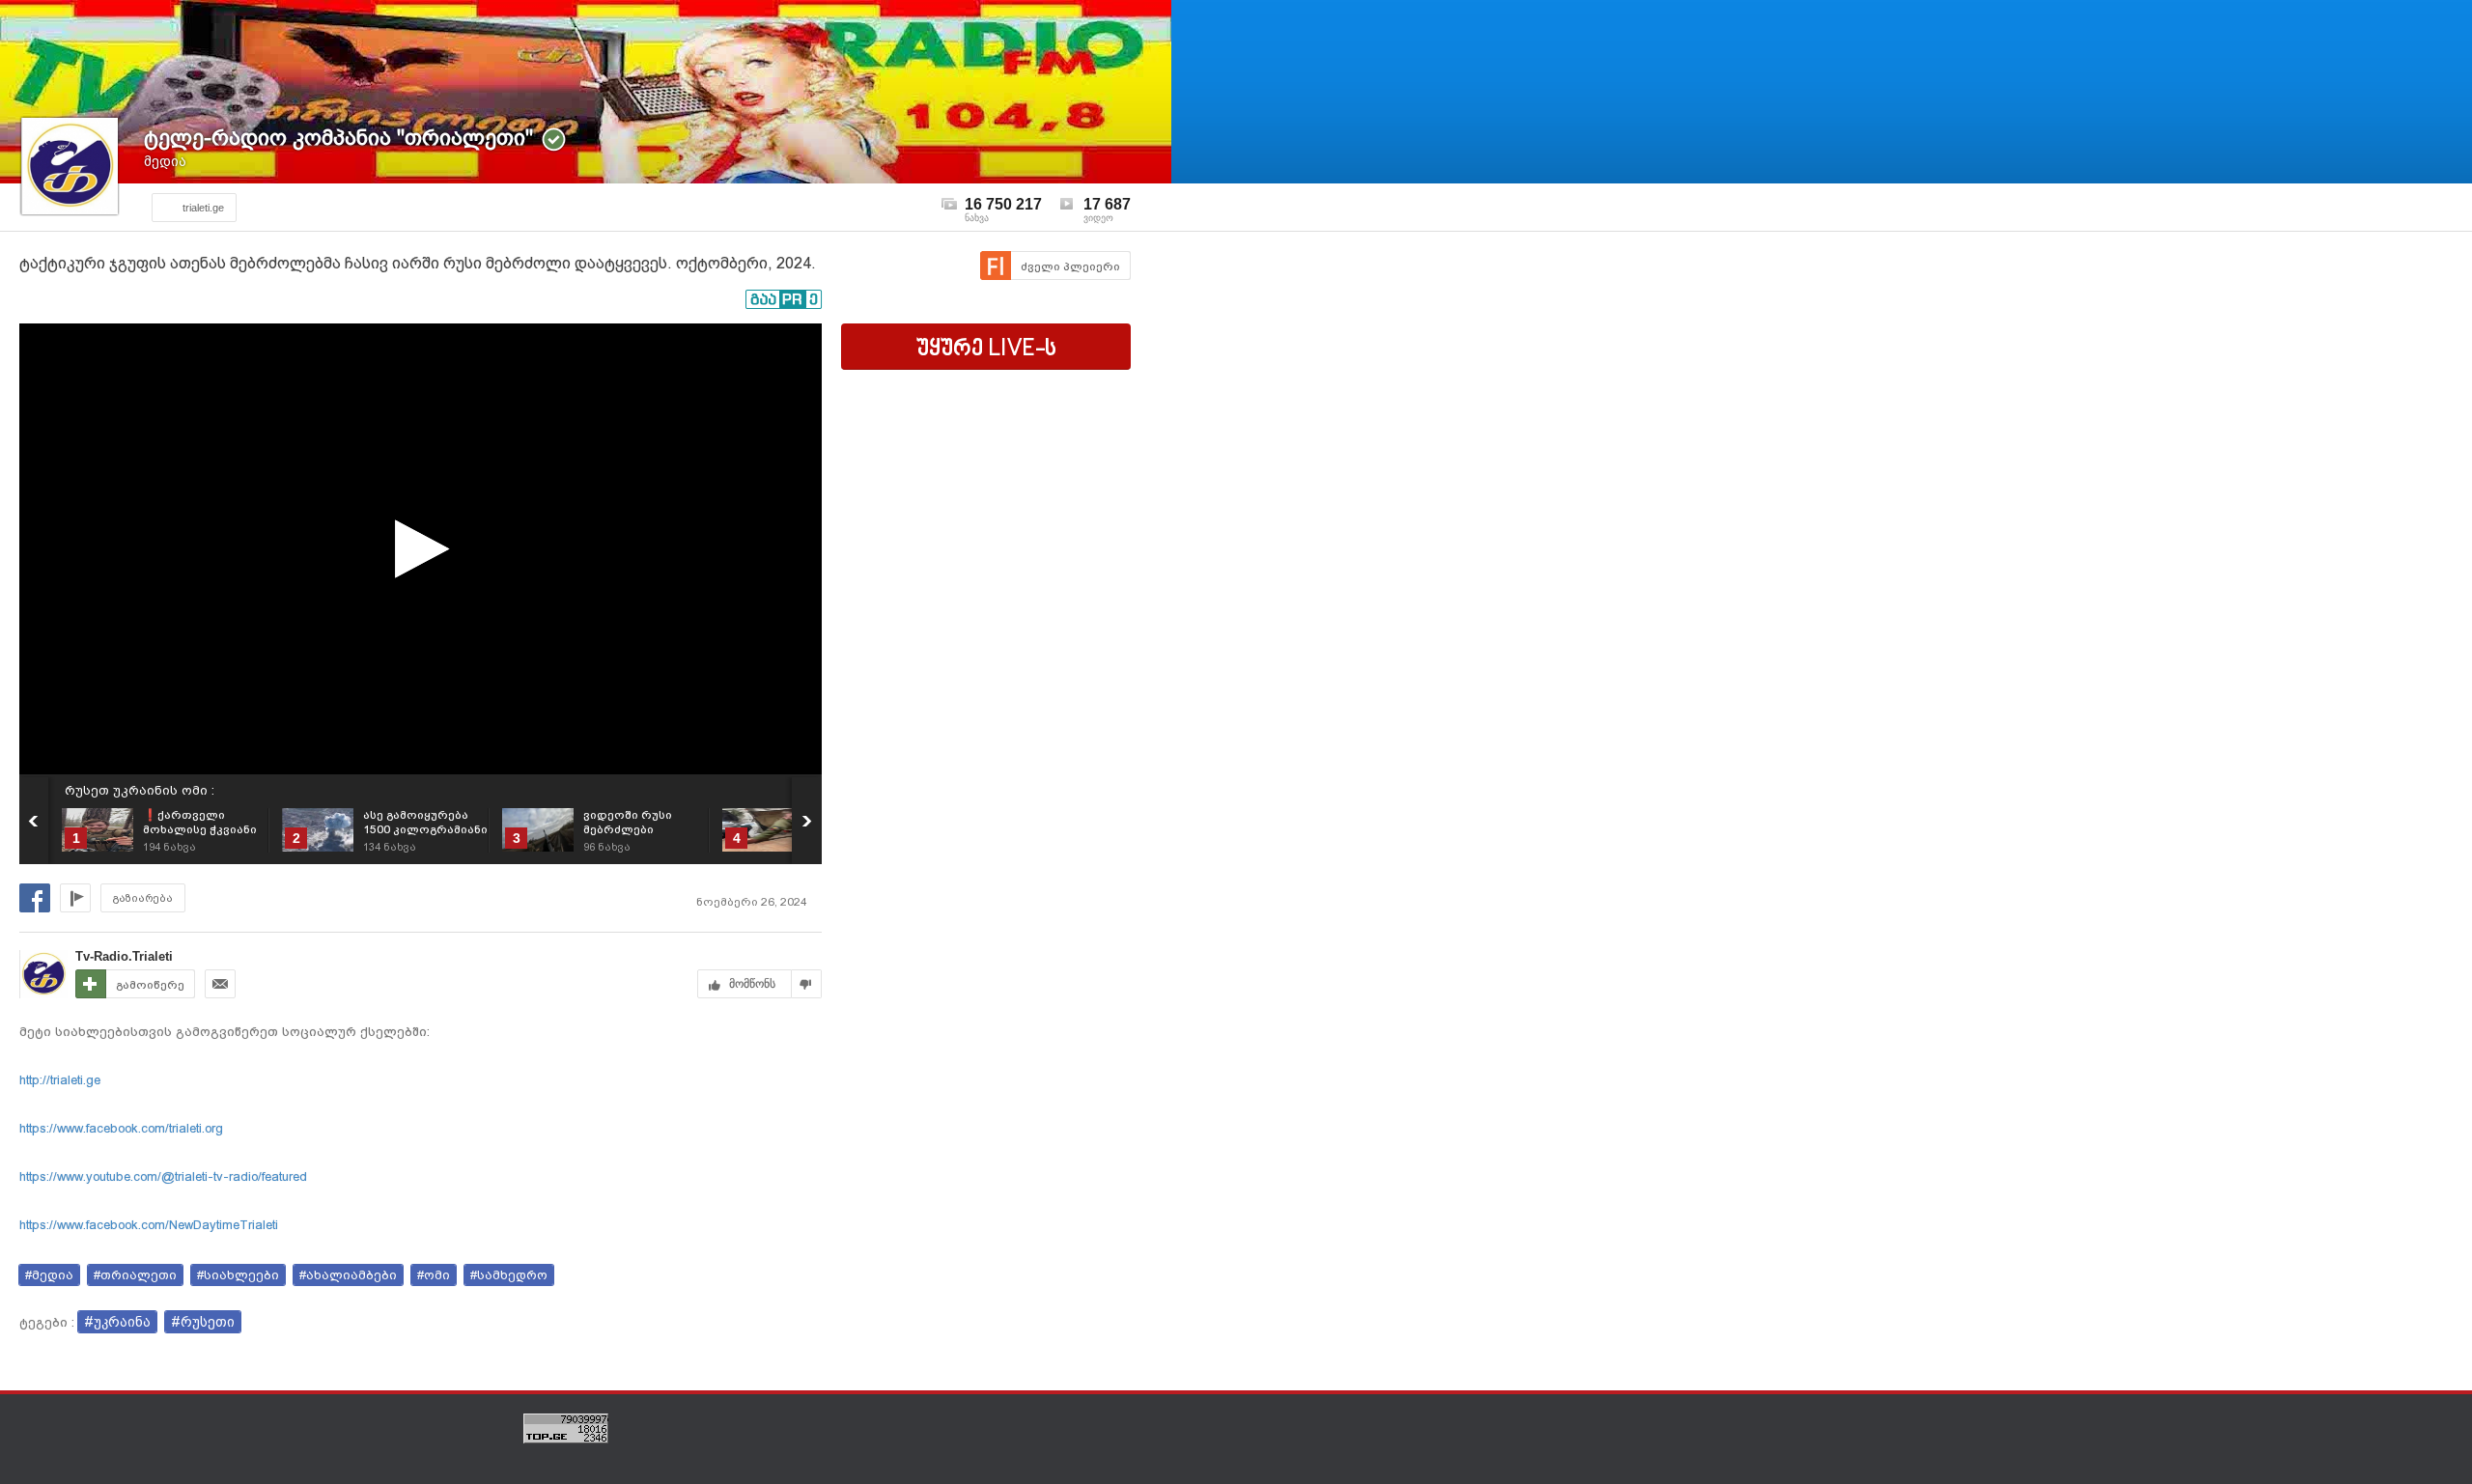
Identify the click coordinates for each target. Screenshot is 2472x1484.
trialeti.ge (203, 208)
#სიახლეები (238, 1275)
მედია (165, 161)
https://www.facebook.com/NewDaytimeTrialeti (149, 1225)
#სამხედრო (509, 1275)
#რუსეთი (203, 1322)
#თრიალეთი (135, 1275)
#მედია (49, 1275)
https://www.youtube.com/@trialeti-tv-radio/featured (163, 1176)
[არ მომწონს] (807, 984)
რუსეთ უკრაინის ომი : (140, 790)
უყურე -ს (986, 350)
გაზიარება (143, 898)
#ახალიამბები (348, 1275)
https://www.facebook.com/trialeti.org (121, 1128)
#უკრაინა (117, 1322)
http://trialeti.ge (60, 1080)
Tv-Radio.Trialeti (124, 956)
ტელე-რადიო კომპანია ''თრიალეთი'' (338, 138)
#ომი (434, 1275)
